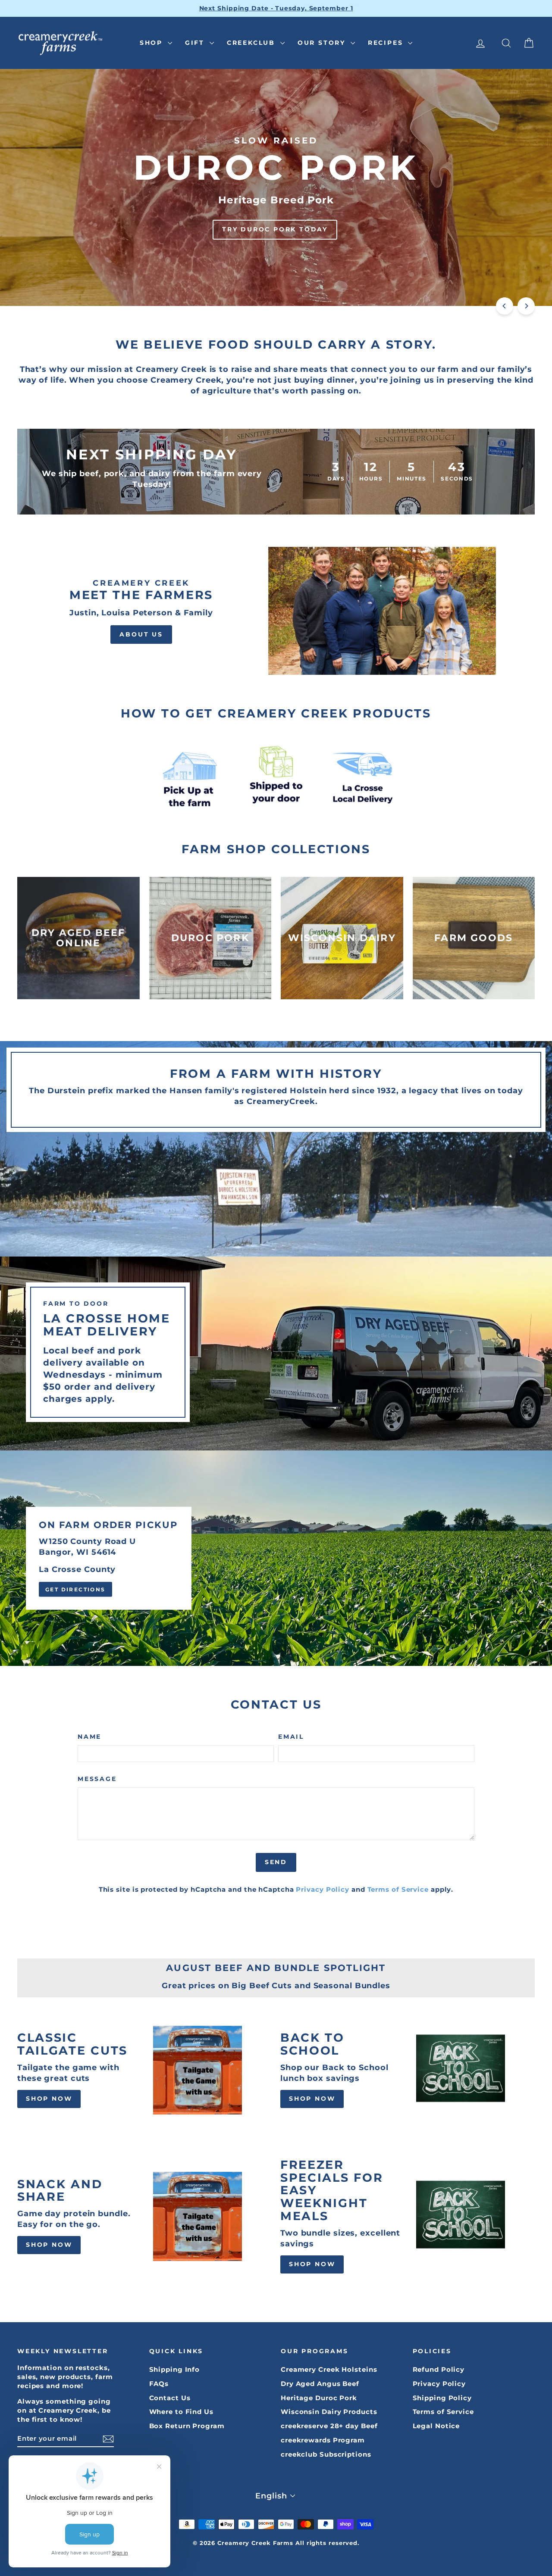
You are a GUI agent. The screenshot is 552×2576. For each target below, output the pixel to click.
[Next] (526, 306)
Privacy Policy (323, 1889)
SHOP (153, 43)
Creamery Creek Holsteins (329, 2369)
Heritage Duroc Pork (319, 2398)
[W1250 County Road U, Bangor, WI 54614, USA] (276, 1558)
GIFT (196, 43)
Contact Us (170, 2398)
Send (276, 1862)
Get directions (75, 1589)
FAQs (159, 2384)
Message (97, 1779)
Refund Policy (439, 2369)
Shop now (49, 2099)
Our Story (323, 43)
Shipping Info (175, 2369)
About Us (141, 634)
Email (291, 1737)
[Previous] (505, 306)
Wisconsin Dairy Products (329, 2412)
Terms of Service (398, 1889)
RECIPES (387, 43)
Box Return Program (187, 2426)
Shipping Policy (442, 2398)
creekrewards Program (323, 2440)
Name (89, 1737)
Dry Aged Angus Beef (320, 2384)
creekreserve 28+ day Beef (329, 2426)
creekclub (252, 43)
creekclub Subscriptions (326, 2454)
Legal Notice (436, 2426)
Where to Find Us (181, 2412)
